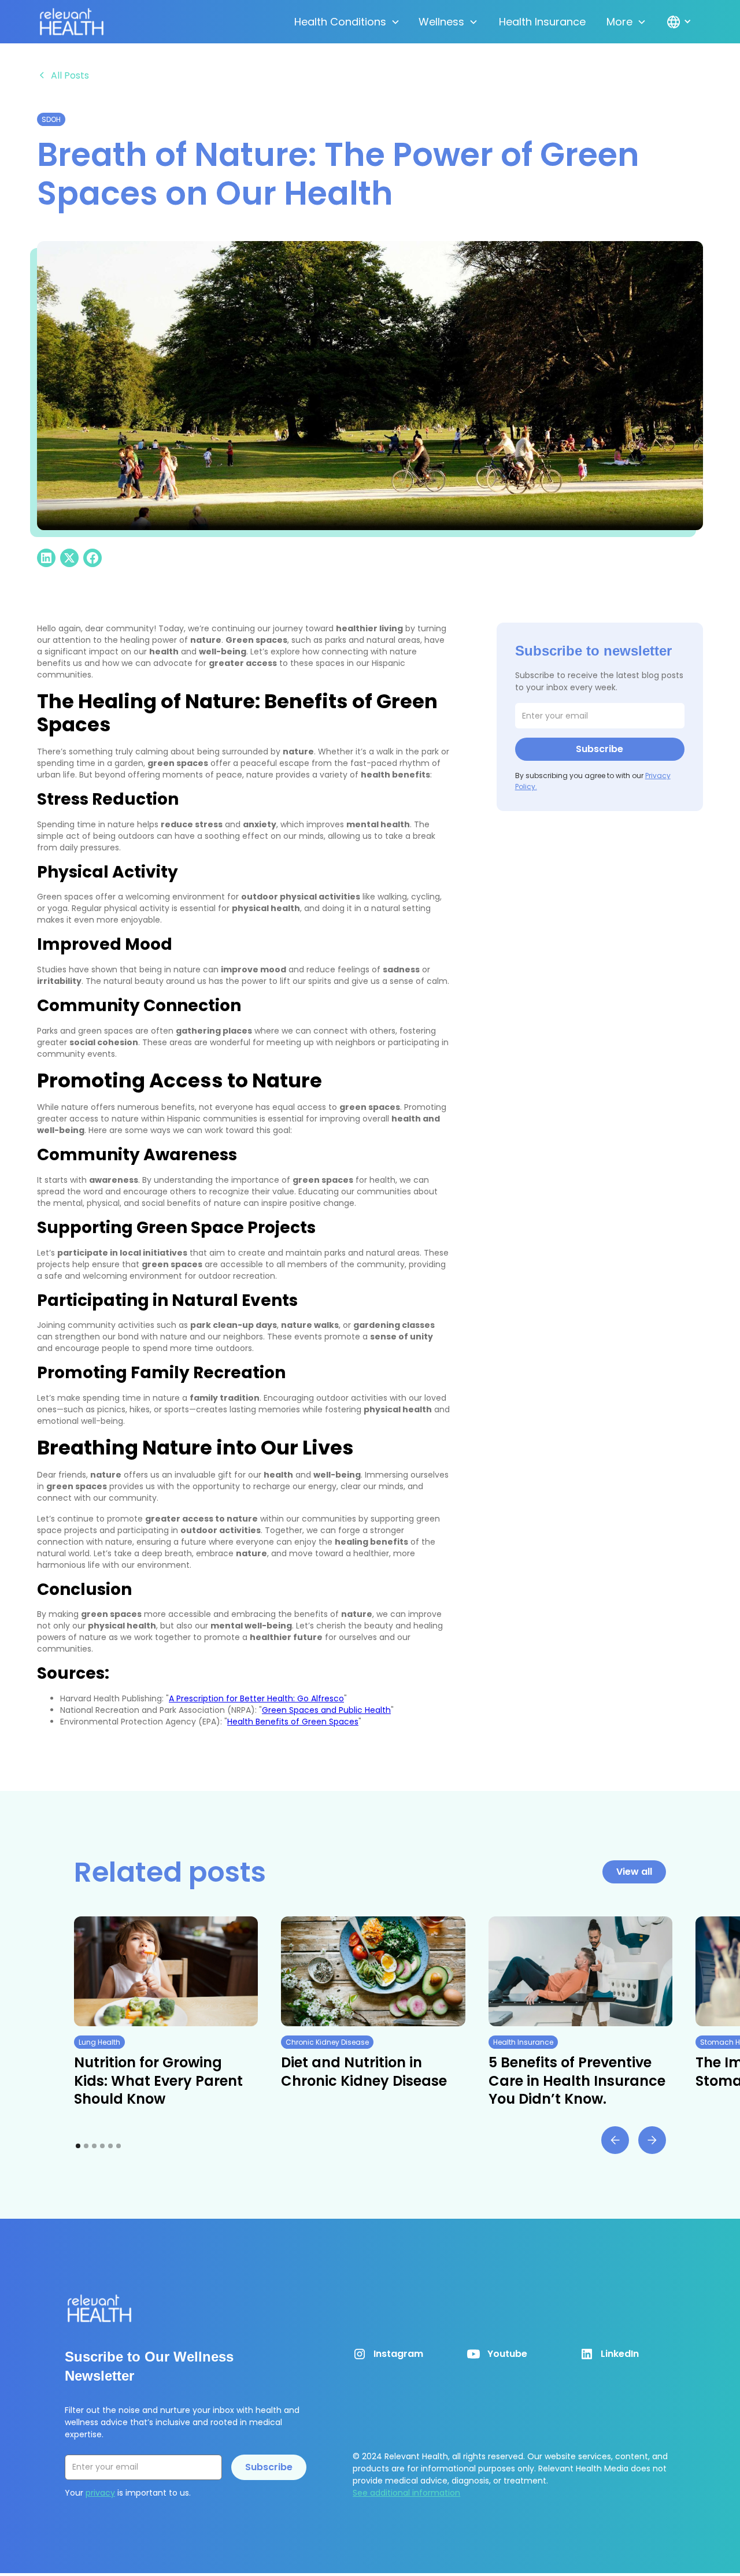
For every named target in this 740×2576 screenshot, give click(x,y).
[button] (347, 22)
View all (634, 1872)
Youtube (507, 2354)
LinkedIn (620, 2354)
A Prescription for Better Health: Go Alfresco (256, 1698)
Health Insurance (542, 22)
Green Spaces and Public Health (326, 1710)
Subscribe (269, 2467)
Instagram (398, 2354)
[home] (72, 22)
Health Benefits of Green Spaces (293, 1722)
